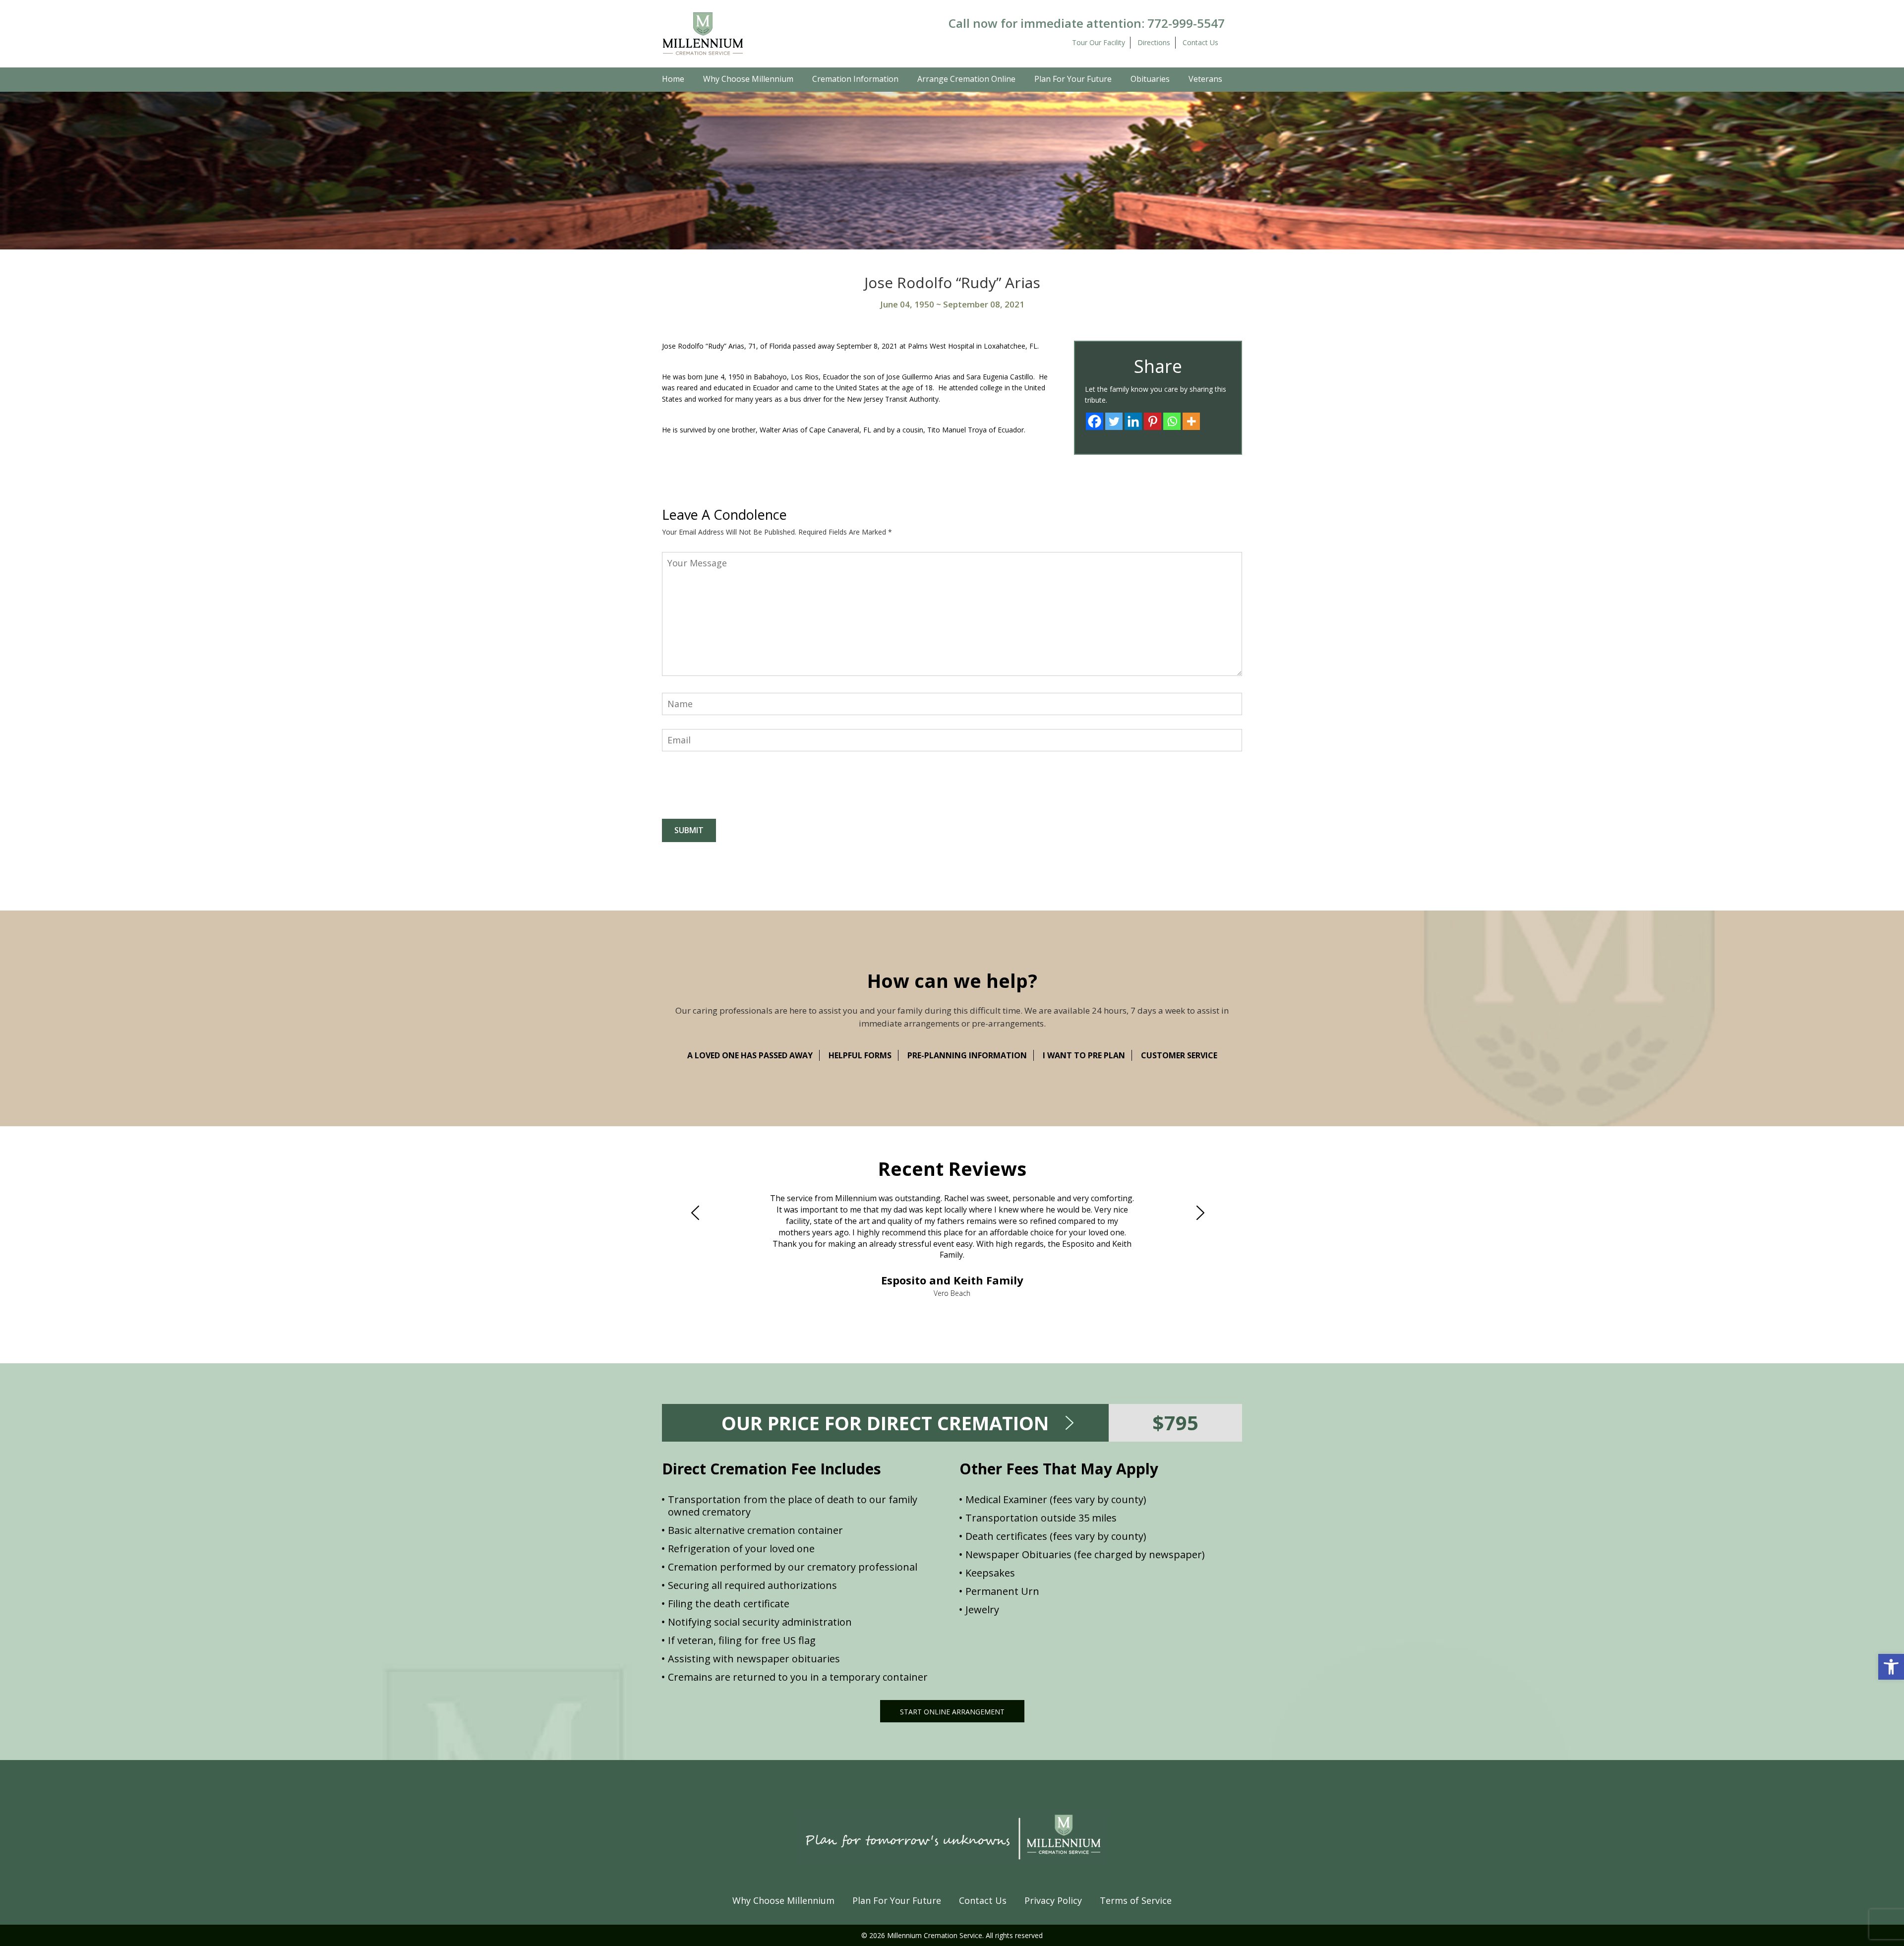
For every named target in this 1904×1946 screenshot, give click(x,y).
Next (1204, 1213)
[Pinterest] (1153, 421)
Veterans (1205, 79)
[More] (1191, 421)
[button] (1891, 1667)
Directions (1154, 42)
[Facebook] (1095, 421)
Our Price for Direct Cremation (885, 1423)
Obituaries (1150, 79)
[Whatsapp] (1172, 421)
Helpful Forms (860, 1055)
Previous (700, 1213)
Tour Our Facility (1099, 42)
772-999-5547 (1186, 23)
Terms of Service (1136, 1900)
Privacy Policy (1053, 1900)
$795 (1175, 1423)
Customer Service (1179, 1055)
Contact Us (1200, 42)
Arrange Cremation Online (966, 79)
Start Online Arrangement (952, 1712)
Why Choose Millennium (748, 79)
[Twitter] (1114, 421)
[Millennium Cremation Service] (703, 33)
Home (673, 79)
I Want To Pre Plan (1084, 1055)
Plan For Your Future (1073, 79)
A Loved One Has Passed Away (750, 1055)
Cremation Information (855, 79)
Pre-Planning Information (967, 1055)
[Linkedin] (1133, 421)
